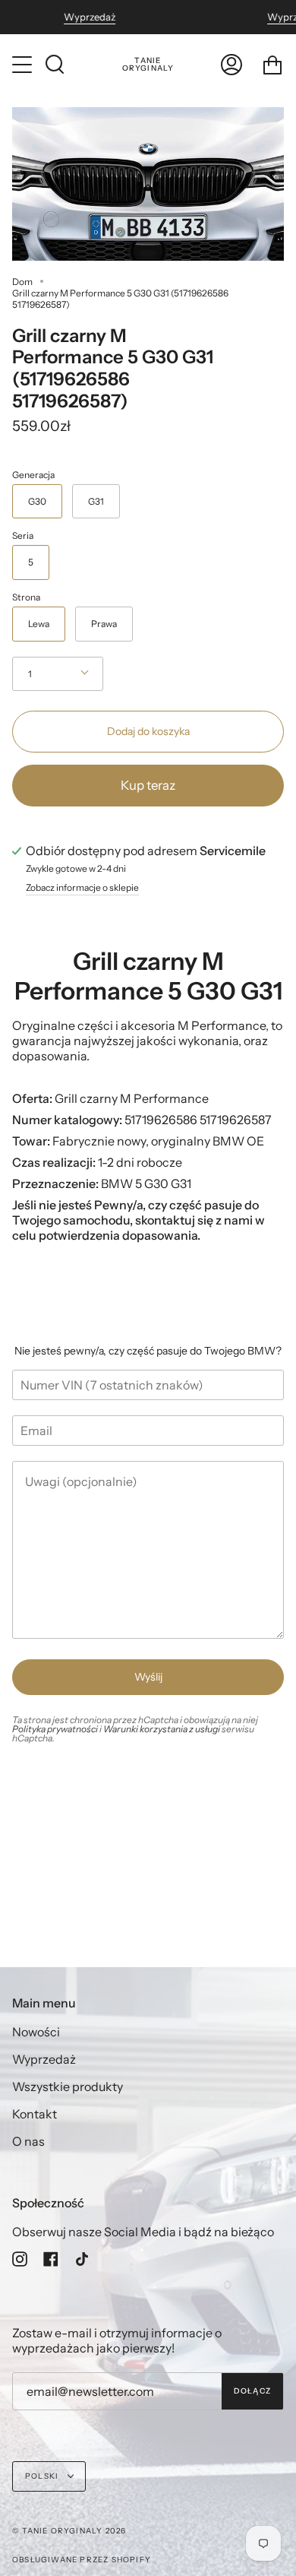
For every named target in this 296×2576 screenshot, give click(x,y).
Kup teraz (148, 785)
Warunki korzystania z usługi (162, 1729)
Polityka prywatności (55, 1729)
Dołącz (252, 2391)
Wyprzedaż (90, 17)
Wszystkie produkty (68, 2086)
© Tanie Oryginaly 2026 (69, 2531)
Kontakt (35, 2114)
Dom (22, 282)
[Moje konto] (231, 65)
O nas (28, 2141)
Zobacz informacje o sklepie (82, 888)
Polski (43, 2476)
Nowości (36, 2032)
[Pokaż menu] (24, 65)
